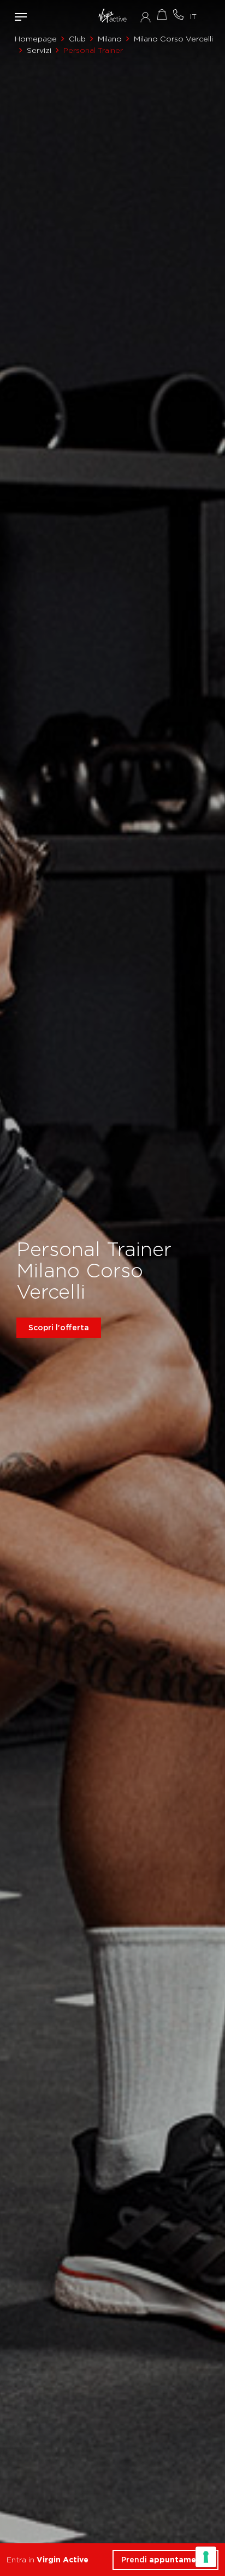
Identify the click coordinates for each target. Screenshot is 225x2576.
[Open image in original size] (113, 16)
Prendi (166, 2560)
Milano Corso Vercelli (173, 39)
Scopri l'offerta (59, 1327)
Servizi (39, 50)
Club (77, 39)
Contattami (178, 14)
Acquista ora (162, 14)
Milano (110, 39)
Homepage (36, 39)
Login (146, 17)
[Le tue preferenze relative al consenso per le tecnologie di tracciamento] (206, 2557)
